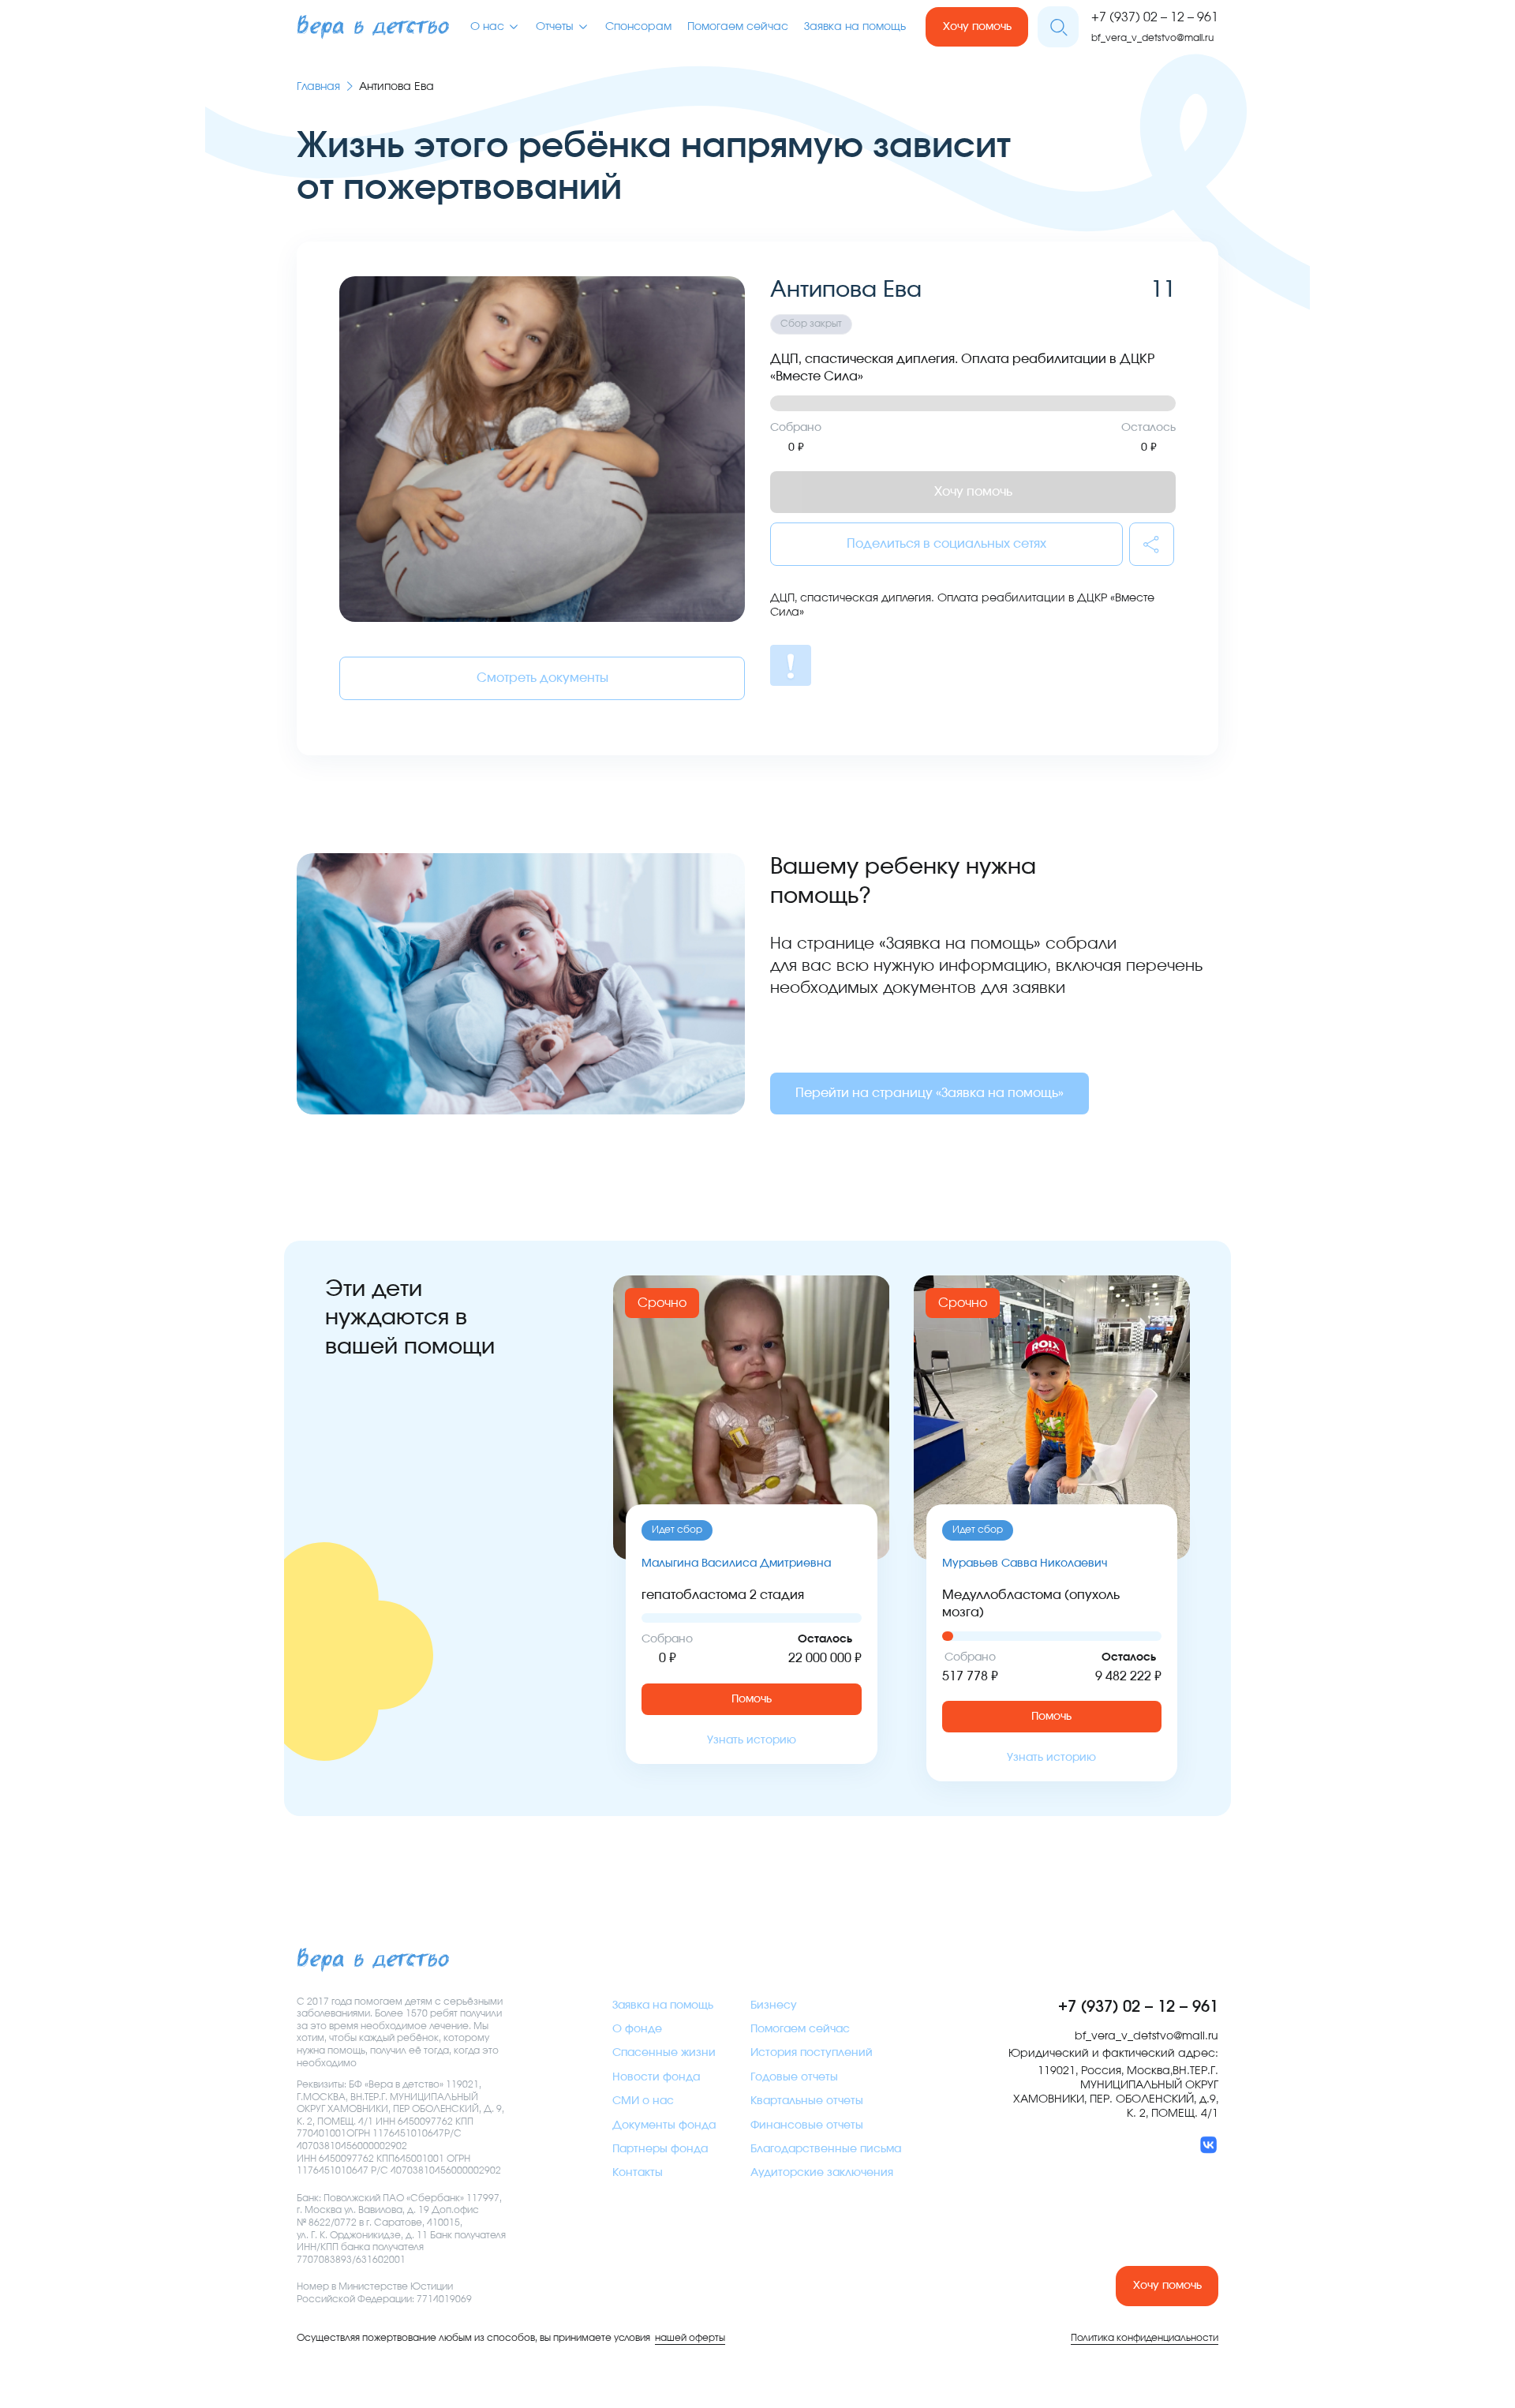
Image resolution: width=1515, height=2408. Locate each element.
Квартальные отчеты (807, 2101)
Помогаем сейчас (738, 27)
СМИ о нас (643, 2101)
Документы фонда (664, 2125)
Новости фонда (656, 2077)
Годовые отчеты (794, 2077)
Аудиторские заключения (822, 2173)
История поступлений (812, 2053)
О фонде (637, 2029)
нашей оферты (690, 2338)
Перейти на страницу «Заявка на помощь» (930, 1093)
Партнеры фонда (660, 2149)
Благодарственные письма (826, 2149)
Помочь (752, 1699)
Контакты (638, 2173)
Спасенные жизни (664, 2053)
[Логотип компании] (373, 27)
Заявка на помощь (855, 27)
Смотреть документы (542, 678)
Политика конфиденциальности (1145, 2338)
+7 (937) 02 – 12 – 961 (1155, 17)
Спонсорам (638, 27)
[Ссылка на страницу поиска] (1058, 27)
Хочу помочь (977, 27)
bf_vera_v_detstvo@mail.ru (1152, 38)
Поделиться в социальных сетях (946, 544)
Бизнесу (774, 2005)
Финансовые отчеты (807, 2125)
